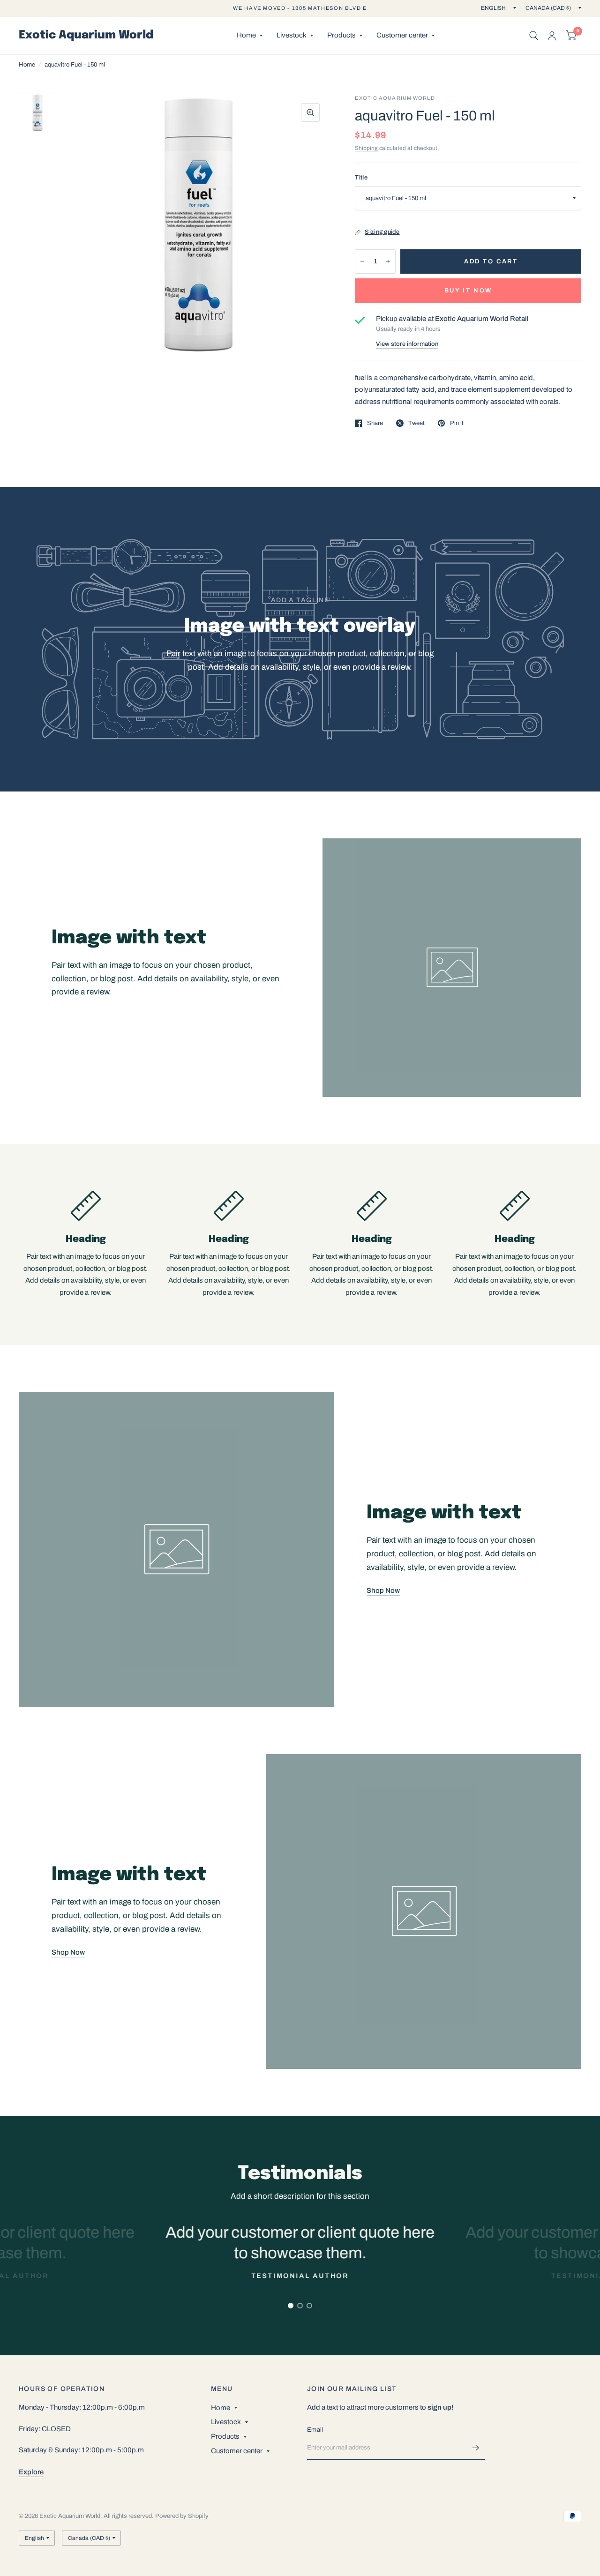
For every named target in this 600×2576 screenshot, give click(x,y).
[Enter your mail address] (476, 2448)
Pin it (457, 423)
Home (246, 35)
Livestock (292, 35)
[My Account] (552, 36)
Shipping (366, 148)
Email (315, 2430)
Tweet (416, 423)
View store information (407, 344)
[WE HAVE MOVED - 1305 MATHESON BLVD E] (300, 8)
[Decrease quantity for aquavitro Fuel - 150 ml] (362, 261)
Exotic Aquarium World (86, 36)
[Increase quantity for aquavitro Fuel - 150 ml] (388, 261)
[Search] (534, 36)
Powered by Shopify (182, 2516)
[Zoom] (310, 112)
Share (375, 423)
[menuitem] (250, 36)
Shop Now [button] (383, 1590)
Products (341, 35)
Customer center (402, 35)
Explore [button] (31, 2472)
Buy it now (468, 291)
